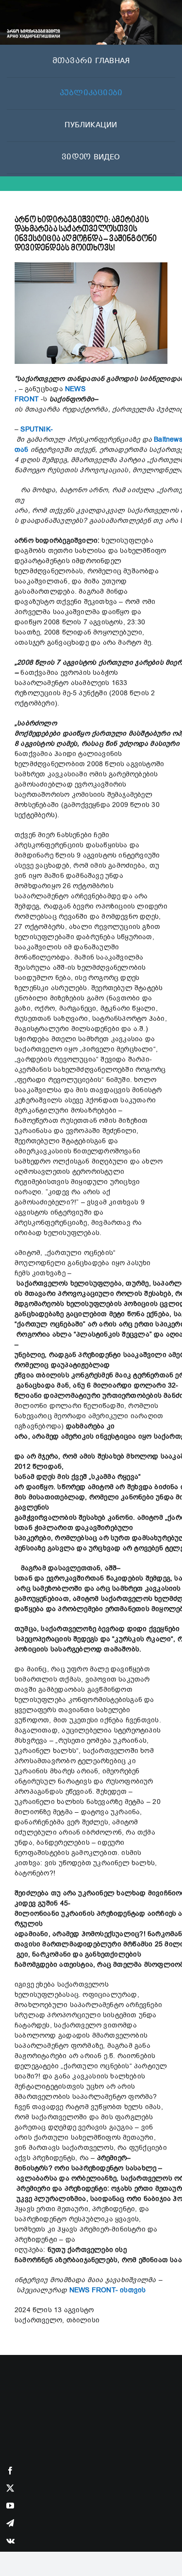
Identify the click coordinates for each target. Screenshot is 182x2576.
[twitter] (10, 2488)
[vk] (10, 2541)
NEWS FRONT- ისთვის (108, 2290)
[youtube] (10, 2506)
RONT (30, 399)
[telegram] (10, 2523)
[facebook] (10, 2471)
